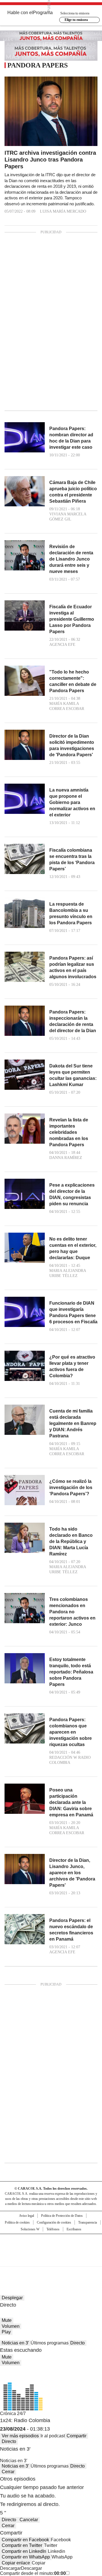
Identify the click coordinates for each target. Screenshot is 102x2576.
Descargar (10, 2568)
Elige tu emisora (76, 20)
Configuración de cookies (54, 2222)
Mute (7, 2320)
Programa (43, 13)
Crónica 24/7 (13, 2413)
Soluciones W (30, 2229)
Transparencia (88, 2222)
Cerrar (8, 2472)
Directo (77, 2343)
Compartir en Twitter (22, 2545)
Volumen (11, 2326)
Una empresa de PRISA (51, 2247)
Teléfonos (53, 2229)
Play (6, 2332)
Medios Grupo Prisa (51, 2260)
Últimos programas (50, 2343)
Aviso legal (26, 2216)
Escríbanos (74, 2229)
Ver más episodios (20, 2436)
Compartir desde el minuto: (33, 2573)
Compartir (76, 2436)
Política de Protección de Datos (62, 2216)
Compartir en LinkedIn (24, 2551)
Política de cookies (17, 2222)
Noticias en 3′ (15, 2343)
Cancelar (29, 2520)
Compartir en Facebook (25, 2540)
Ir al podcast (53, 2436)
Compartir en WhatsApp (26, 2557)
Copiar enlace (16, 2563)
